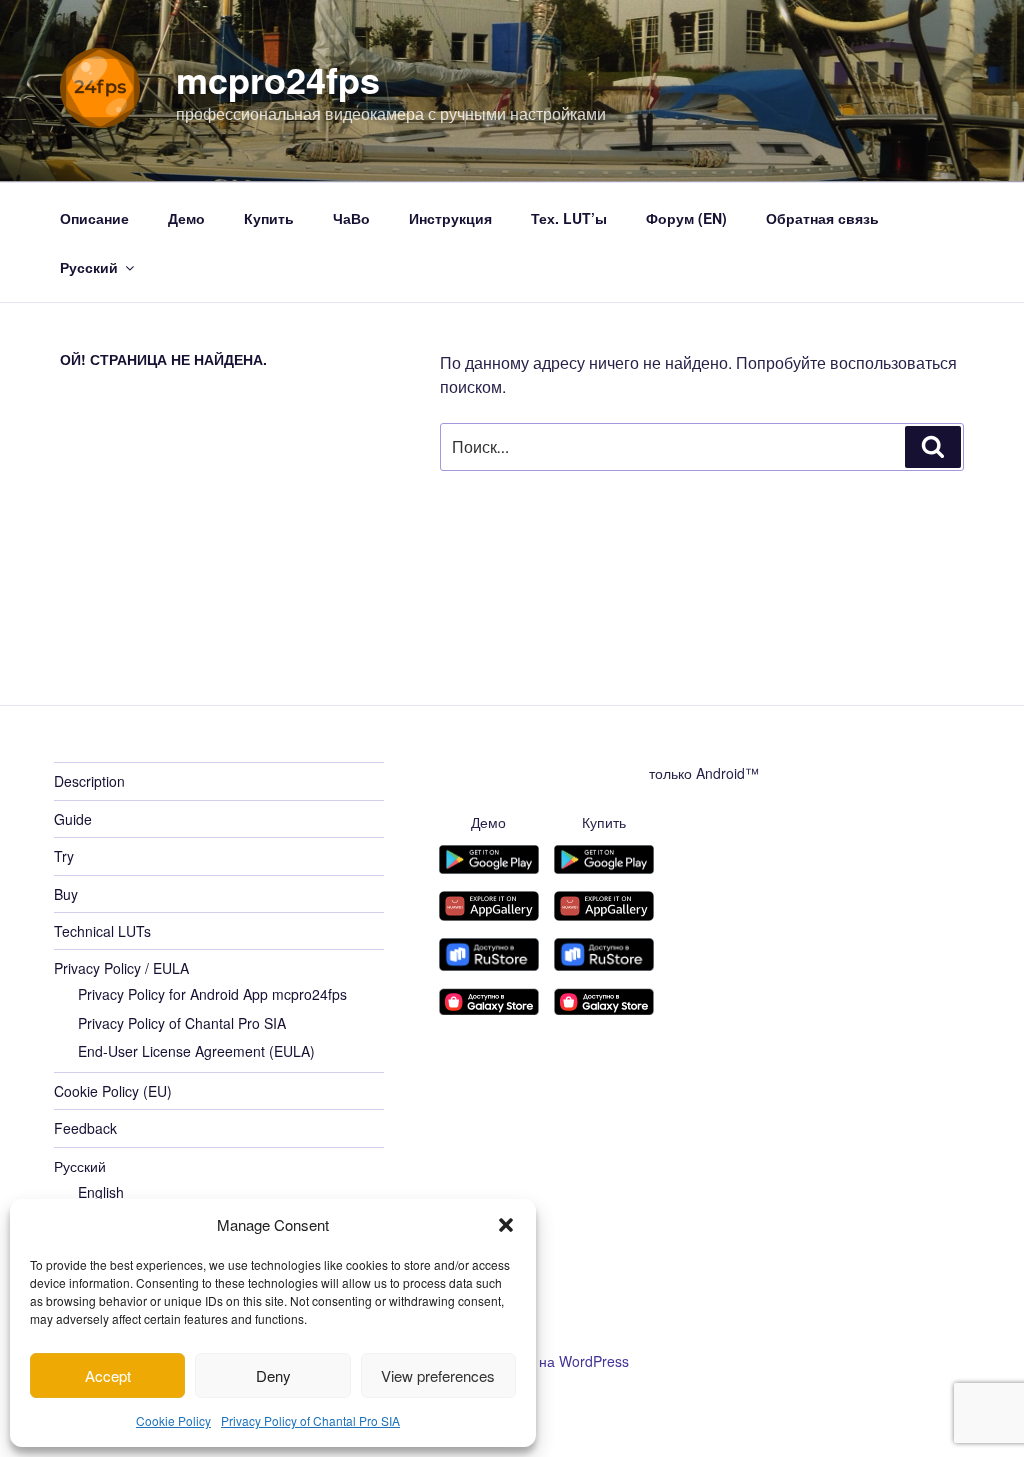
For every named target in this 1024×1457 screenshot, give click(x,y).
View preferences (438, 1375)
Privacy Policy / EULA (121, 968)
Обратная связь (822, 218)
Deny (273, 1375)
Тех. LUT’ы (569, 218)
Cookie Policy (173, 1420)
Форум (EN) (686, 218)
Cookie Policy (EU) (113, 1091)
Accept (108, 1375)
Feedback (85, 1128)
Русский (89, 267)
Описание (94, 218)
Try (64, 856)
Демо (186, 218)
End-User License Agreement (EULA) (196, 1051)
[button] (506, 1225)
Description (89, 781)
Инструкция (450, 218)
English (101, 1192)
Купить (269, 218)
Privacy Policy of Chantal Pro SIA (310, 1420)
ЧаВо (351, 218)
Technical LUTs (102, 931)
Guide (73, 819)
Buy (66, 894)
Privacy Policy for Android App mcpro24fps (212, 994)
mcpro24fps (278, 79)
